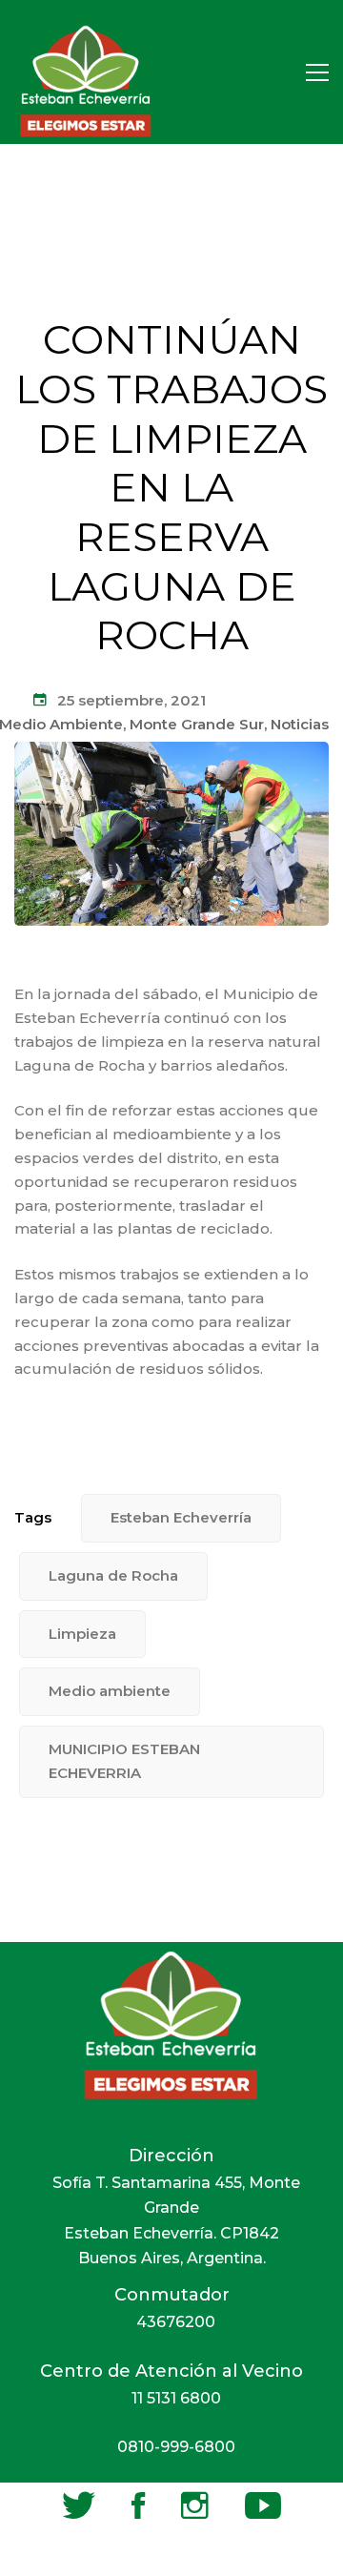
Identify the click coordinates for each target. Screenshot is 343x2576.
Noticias (300, 724)
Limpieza (82, 1634)
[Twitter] (79, 2505)
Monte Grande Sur (197, 724)
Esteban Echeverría (181, 1517)
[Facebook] (138, 2505)
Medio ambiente (110, 1691)
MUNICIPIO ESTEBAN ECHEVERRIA (124, 1761)
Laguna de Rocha (113, 1575)
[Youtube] (263, 2505)
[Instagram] (195, 2505)
